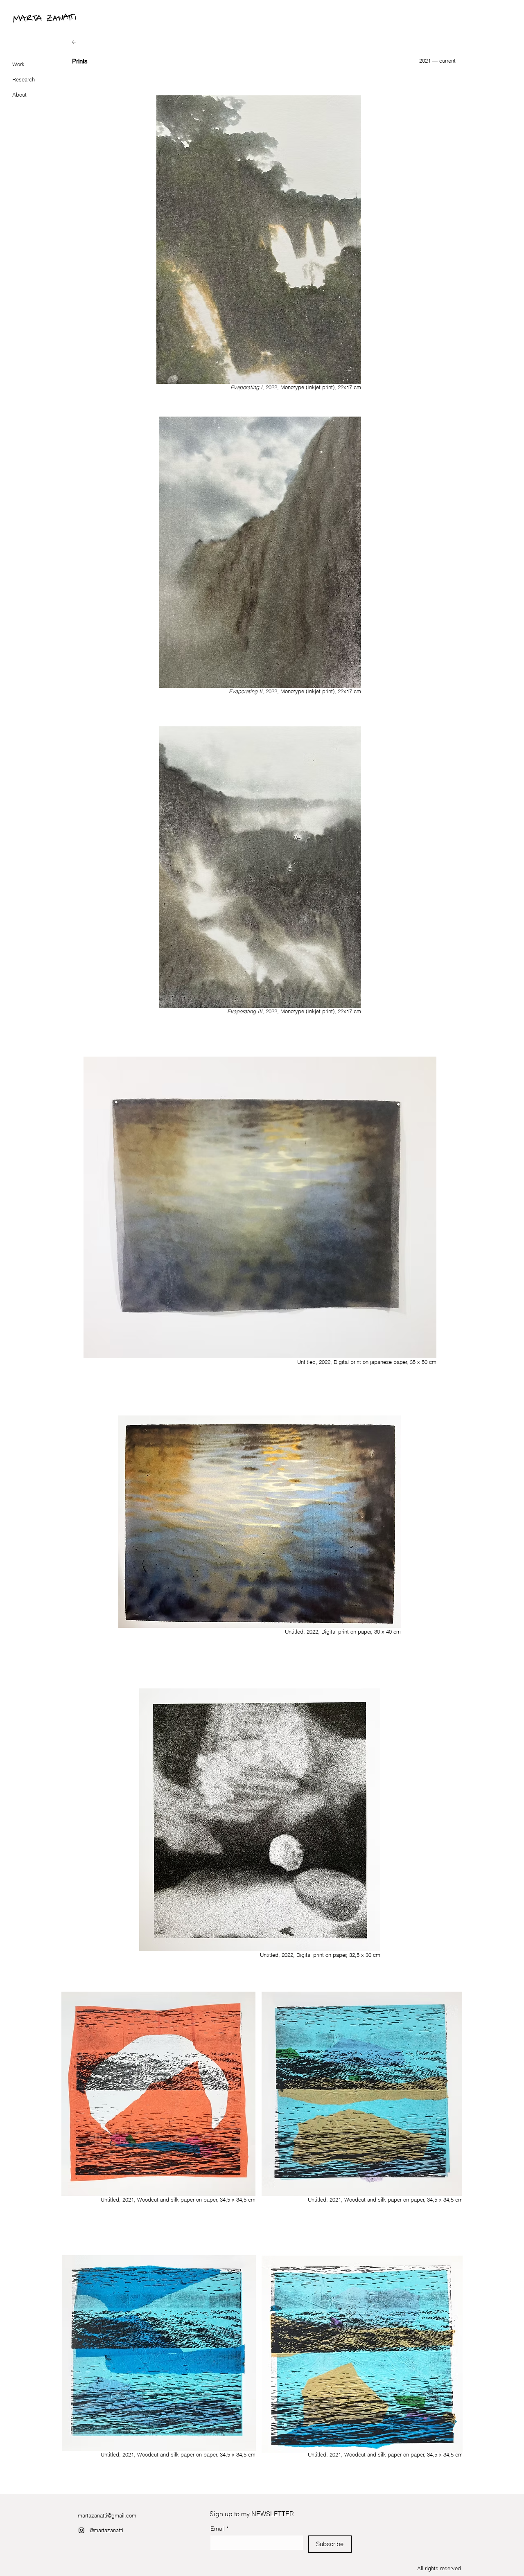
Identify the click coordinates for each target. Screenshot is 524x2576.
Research (24, 79)
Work (18, 64)
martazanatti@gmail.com (107, 2515)
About (19, 95)
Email (219, 2529)
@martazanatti (106, 2530)
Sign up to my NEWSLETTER (252, 2514)
